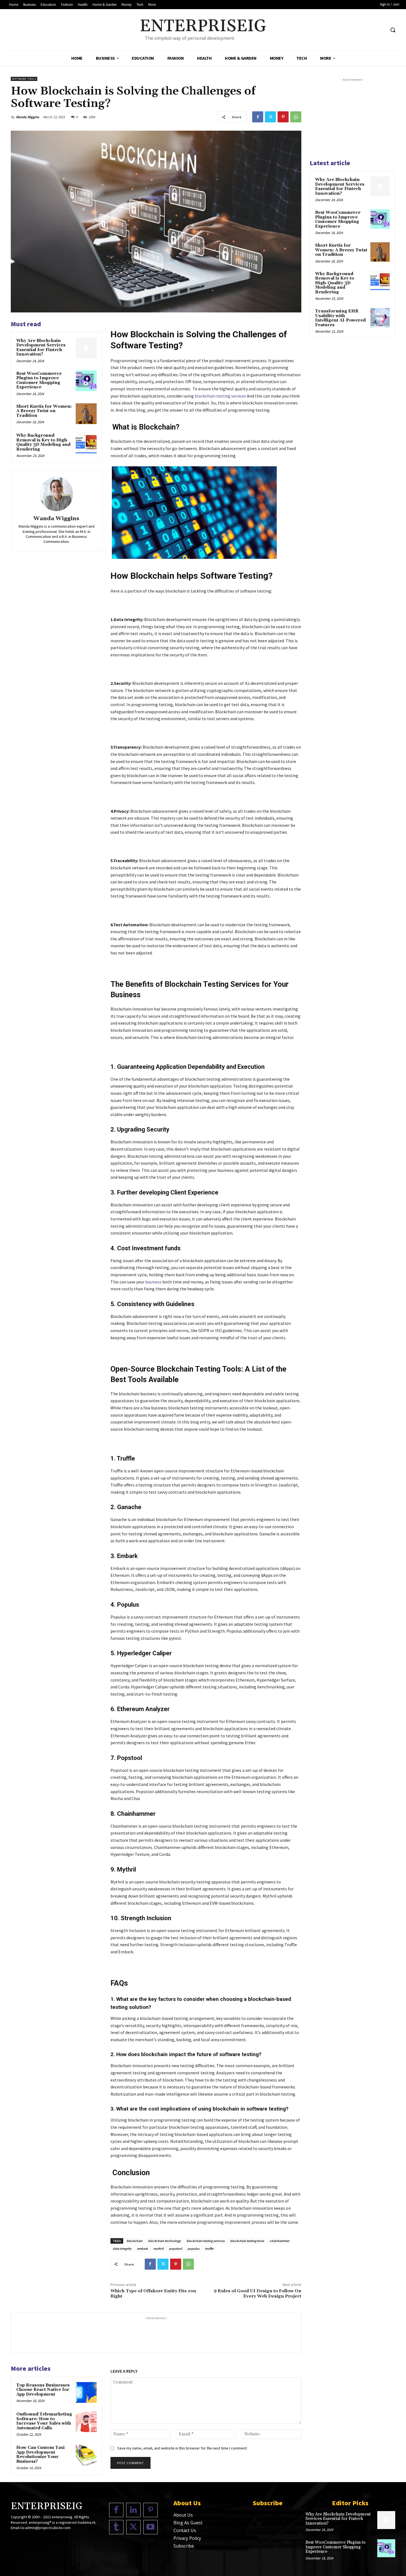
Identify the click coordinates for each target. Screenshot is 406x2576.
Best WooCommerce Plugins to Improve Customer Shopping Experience (39, 381)
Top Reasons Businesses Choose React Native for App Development (43, 2390)
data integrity (122, 2249)
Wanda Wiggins (28, 117)
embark (142, 2249)
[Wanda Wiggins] (56, 494)
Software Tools (24, 79)
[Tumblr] (116, 2527)
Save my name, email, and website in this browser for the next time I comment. (182, 2448)
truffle (209, 2249)
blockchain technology (164, 2241)
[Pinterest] (283, 117)
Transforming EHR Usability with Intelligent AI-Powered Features (340, 318)
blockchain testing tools (247, 2241)
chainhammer (280, 2241)
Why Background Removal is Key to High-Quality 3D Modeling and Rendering (43, 442)
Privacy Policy (187, 2538)
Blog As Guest (188, 2523)
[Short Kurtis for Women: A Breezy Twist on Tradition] (86, 414)
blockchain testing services (205, 2241)
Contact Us (185, 2530)
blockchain (135, 2241)
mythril (158, 2249)
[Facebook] (258, 117)
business (153, 1282)
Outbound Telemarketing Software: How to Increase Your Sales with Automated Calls (44, 2421)
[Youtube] (151, 2527)
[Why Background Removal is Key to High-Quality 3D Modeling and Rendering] (86, 443)
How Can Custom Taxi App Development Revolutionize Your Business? (40, 2455)
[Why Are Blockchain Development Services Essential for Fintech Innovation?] (86, 348)
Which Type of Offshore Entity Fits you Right (153, 2294)
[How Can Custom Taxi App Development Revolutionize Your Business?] (86, 2455)
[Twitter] (270, 117)
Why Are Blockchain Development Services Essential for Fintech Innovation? (41, 348)
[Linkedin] (133, 2510)
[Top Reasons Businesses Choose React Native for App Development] (86, 2393)
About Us (183, 2515)
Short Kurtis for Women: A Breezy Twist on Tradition (44, 411)
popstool (176, 2249)
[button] (393, 30)
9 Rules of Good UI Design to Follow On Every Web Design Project (258, 2294)
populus (193, 2249)
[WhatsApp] (296, 117)
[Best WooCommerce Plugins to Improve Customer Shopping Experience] (86, 381)
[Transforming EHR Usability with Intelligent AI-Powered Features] (380, 318)
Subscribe (184, 2546)
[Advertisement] (156, 2333)
